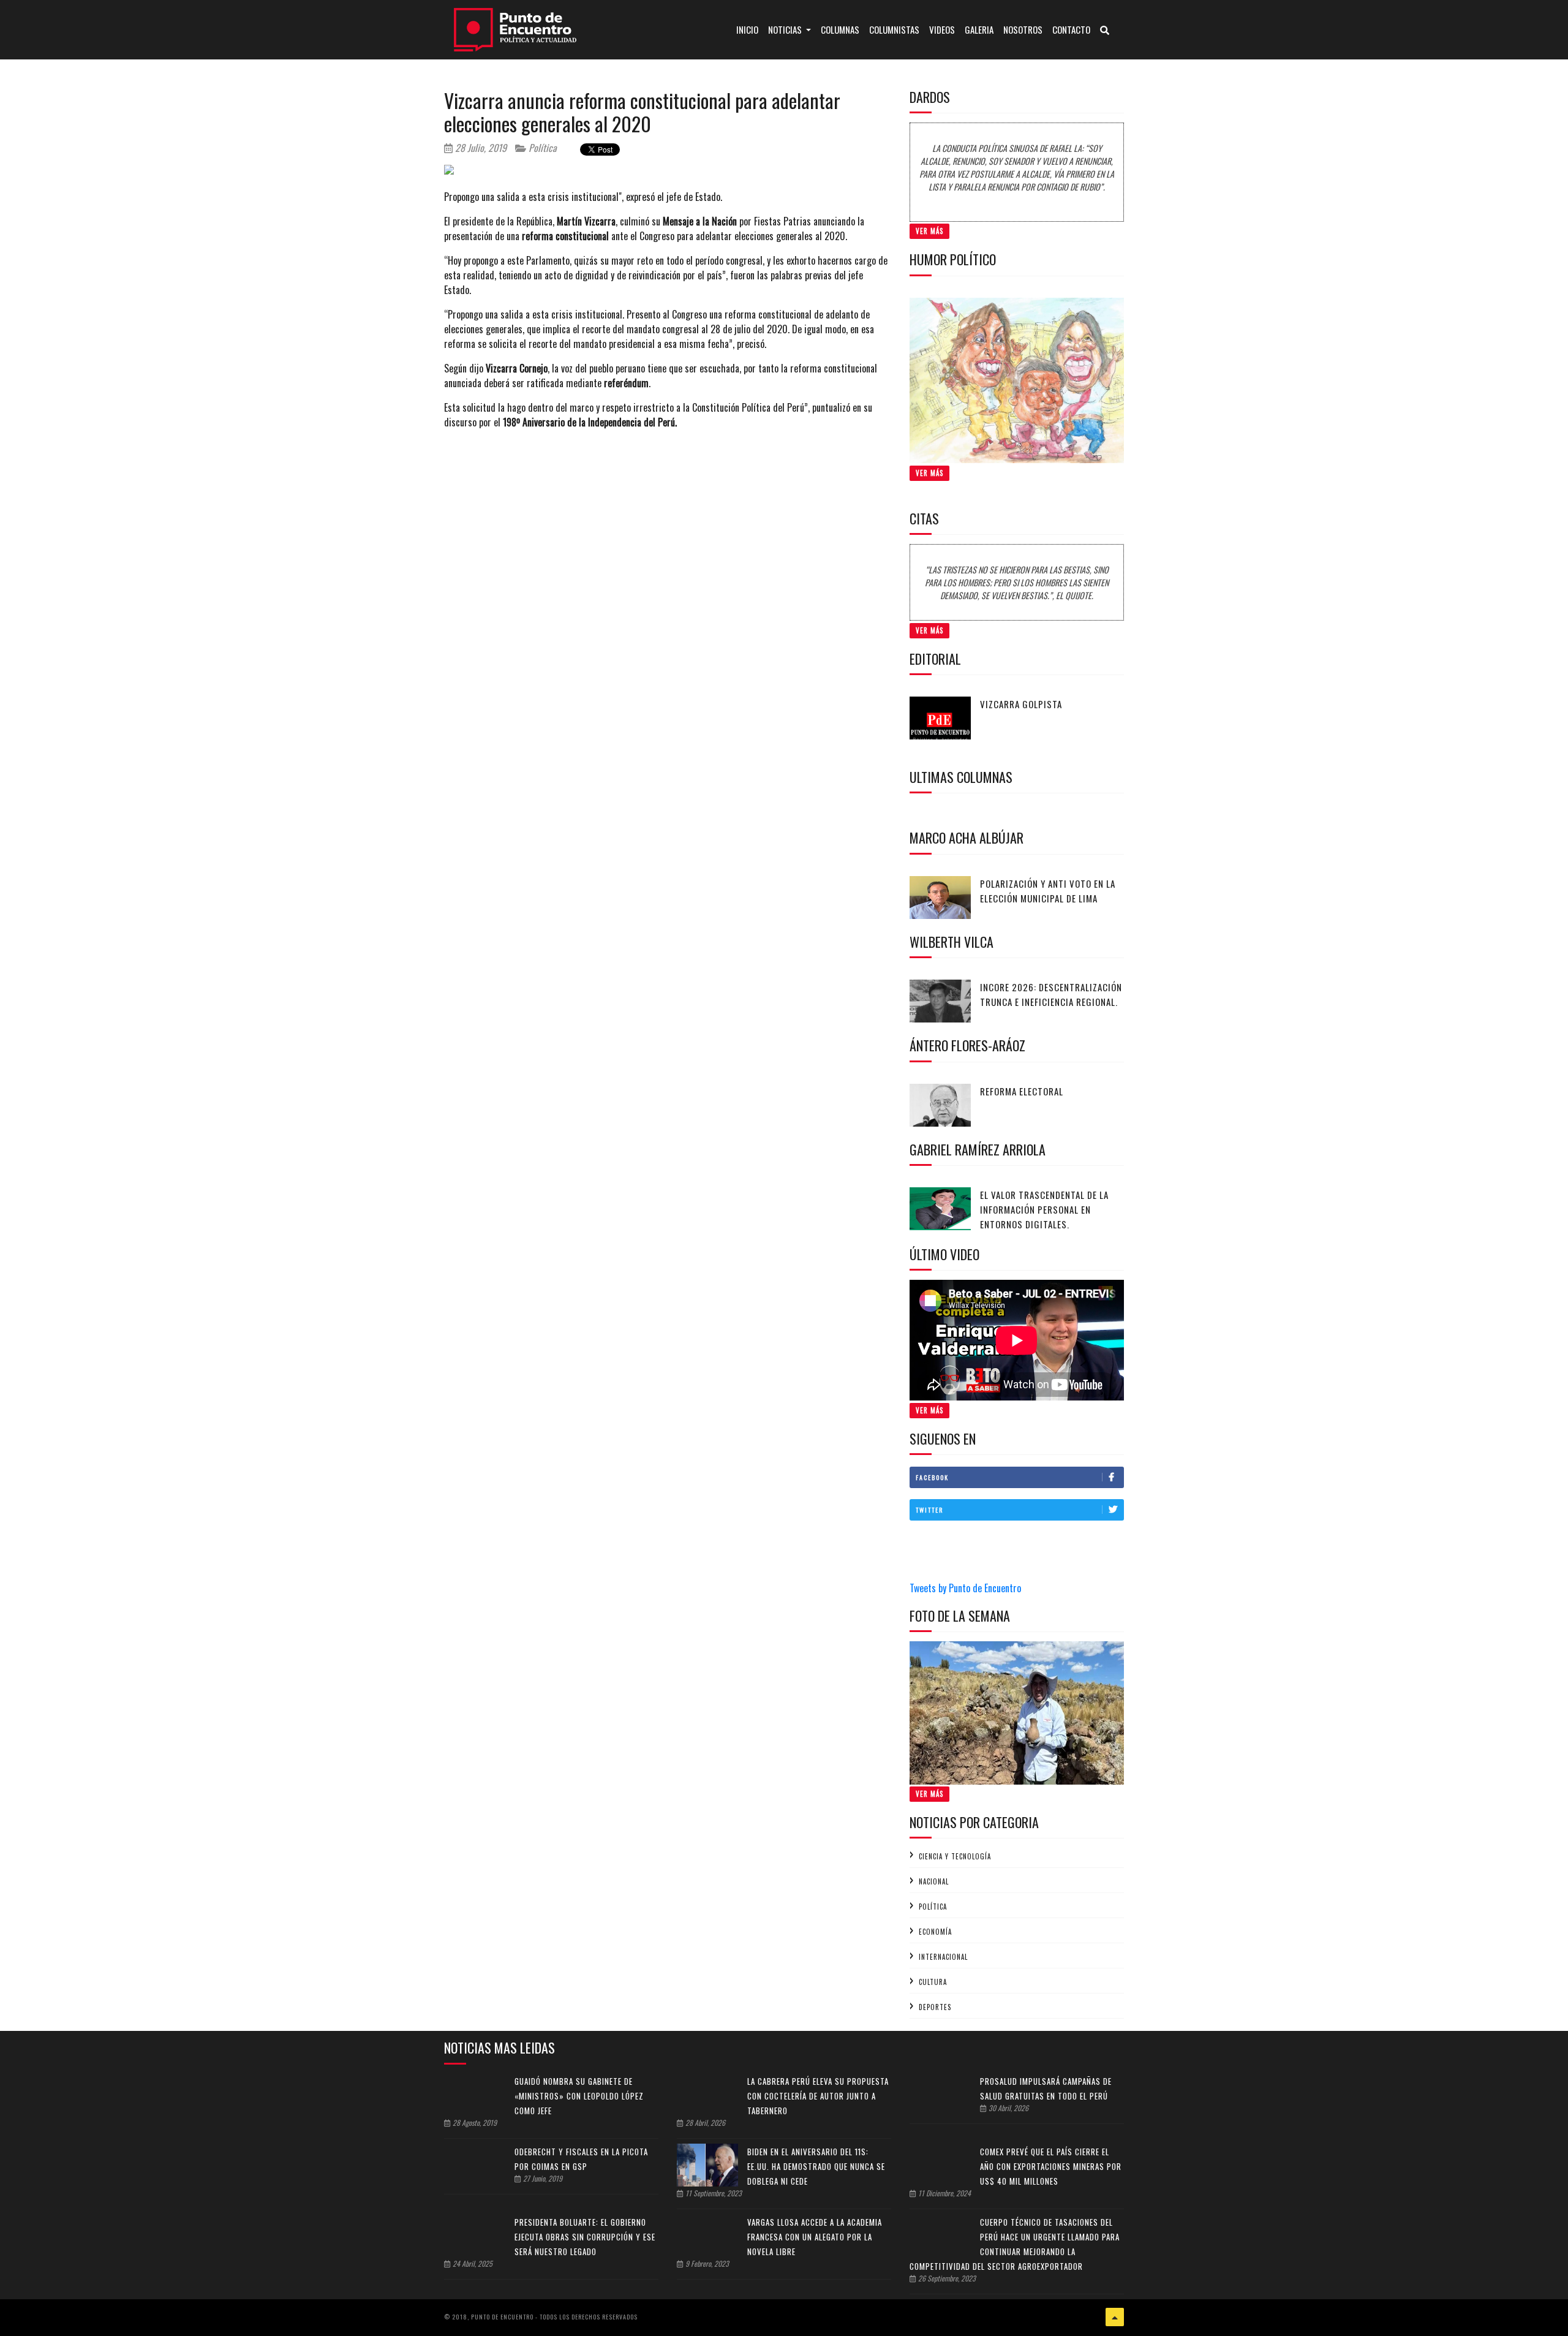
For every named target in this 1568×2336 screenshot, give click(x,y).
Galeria (979, 29)
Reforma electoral (1022, 1091)
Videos (942, 29)
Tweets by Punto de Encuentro (965, 1588)
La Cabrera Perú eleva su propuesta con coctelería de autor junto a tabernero (818, 2096)
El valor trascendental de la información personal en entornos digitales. (1044, 1209)
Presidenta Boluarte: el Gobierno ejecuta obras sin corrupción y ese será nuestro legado (585, 2237)
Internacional (943, 1957)
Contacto (1071, 29)
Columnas (840, 29)
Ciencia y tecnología (955, 1856)
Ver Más (929, 231)
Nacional (934, 1881)
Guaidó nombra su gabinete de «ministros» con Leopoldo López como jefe (579, 2096)
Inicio (750, 29)
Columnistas (894, 29)
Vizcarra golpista (1021, 704)
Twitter (929, 1510)
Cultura (933, 1982)
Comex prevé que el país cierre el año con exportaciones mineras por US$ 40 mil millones (1051, 2166)
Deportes (935, 2007)
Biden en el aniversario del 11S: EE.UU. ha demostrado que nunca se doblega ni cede (816, 2166)
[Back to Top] (1115, 2317)
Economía (935, 1932)
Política (541, 148)
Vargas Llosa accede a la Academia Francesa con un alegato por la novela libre (815, 2237)
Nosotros (1023, 29)
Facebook (932, 1477)
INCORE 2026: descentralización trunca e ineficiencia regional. (1051, 994)
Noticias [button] (786, 29)
